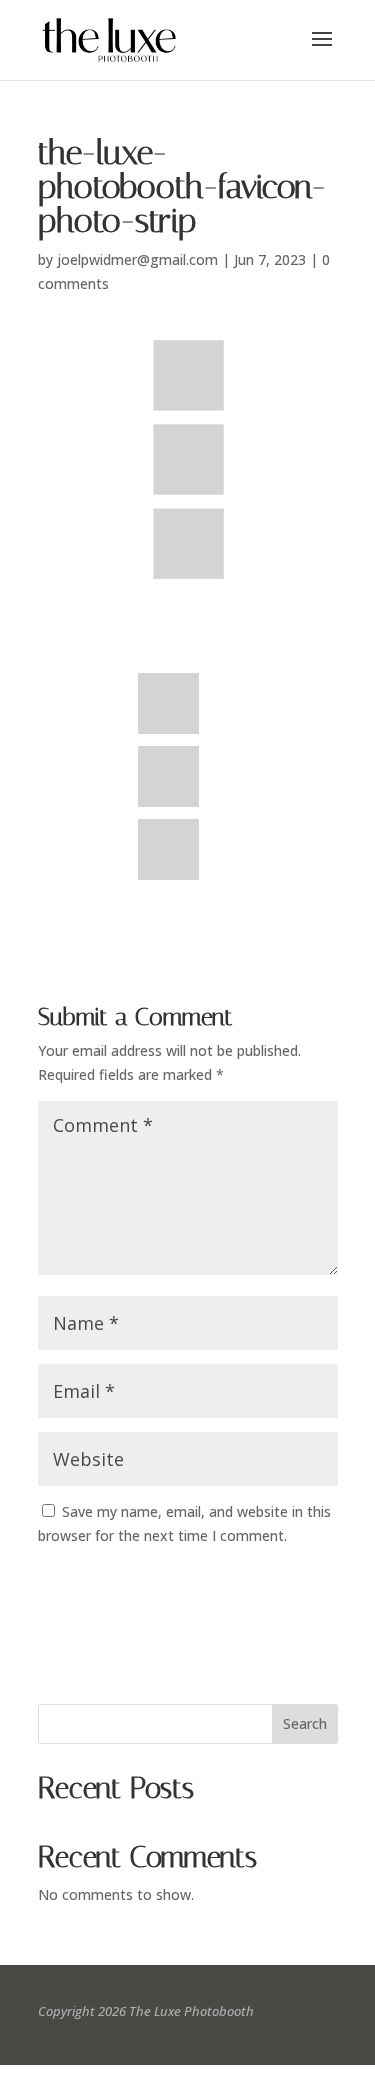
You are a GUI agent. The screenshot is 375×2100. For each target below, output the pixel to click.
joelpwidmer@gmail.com (137, 259)
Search (305, 1723)
